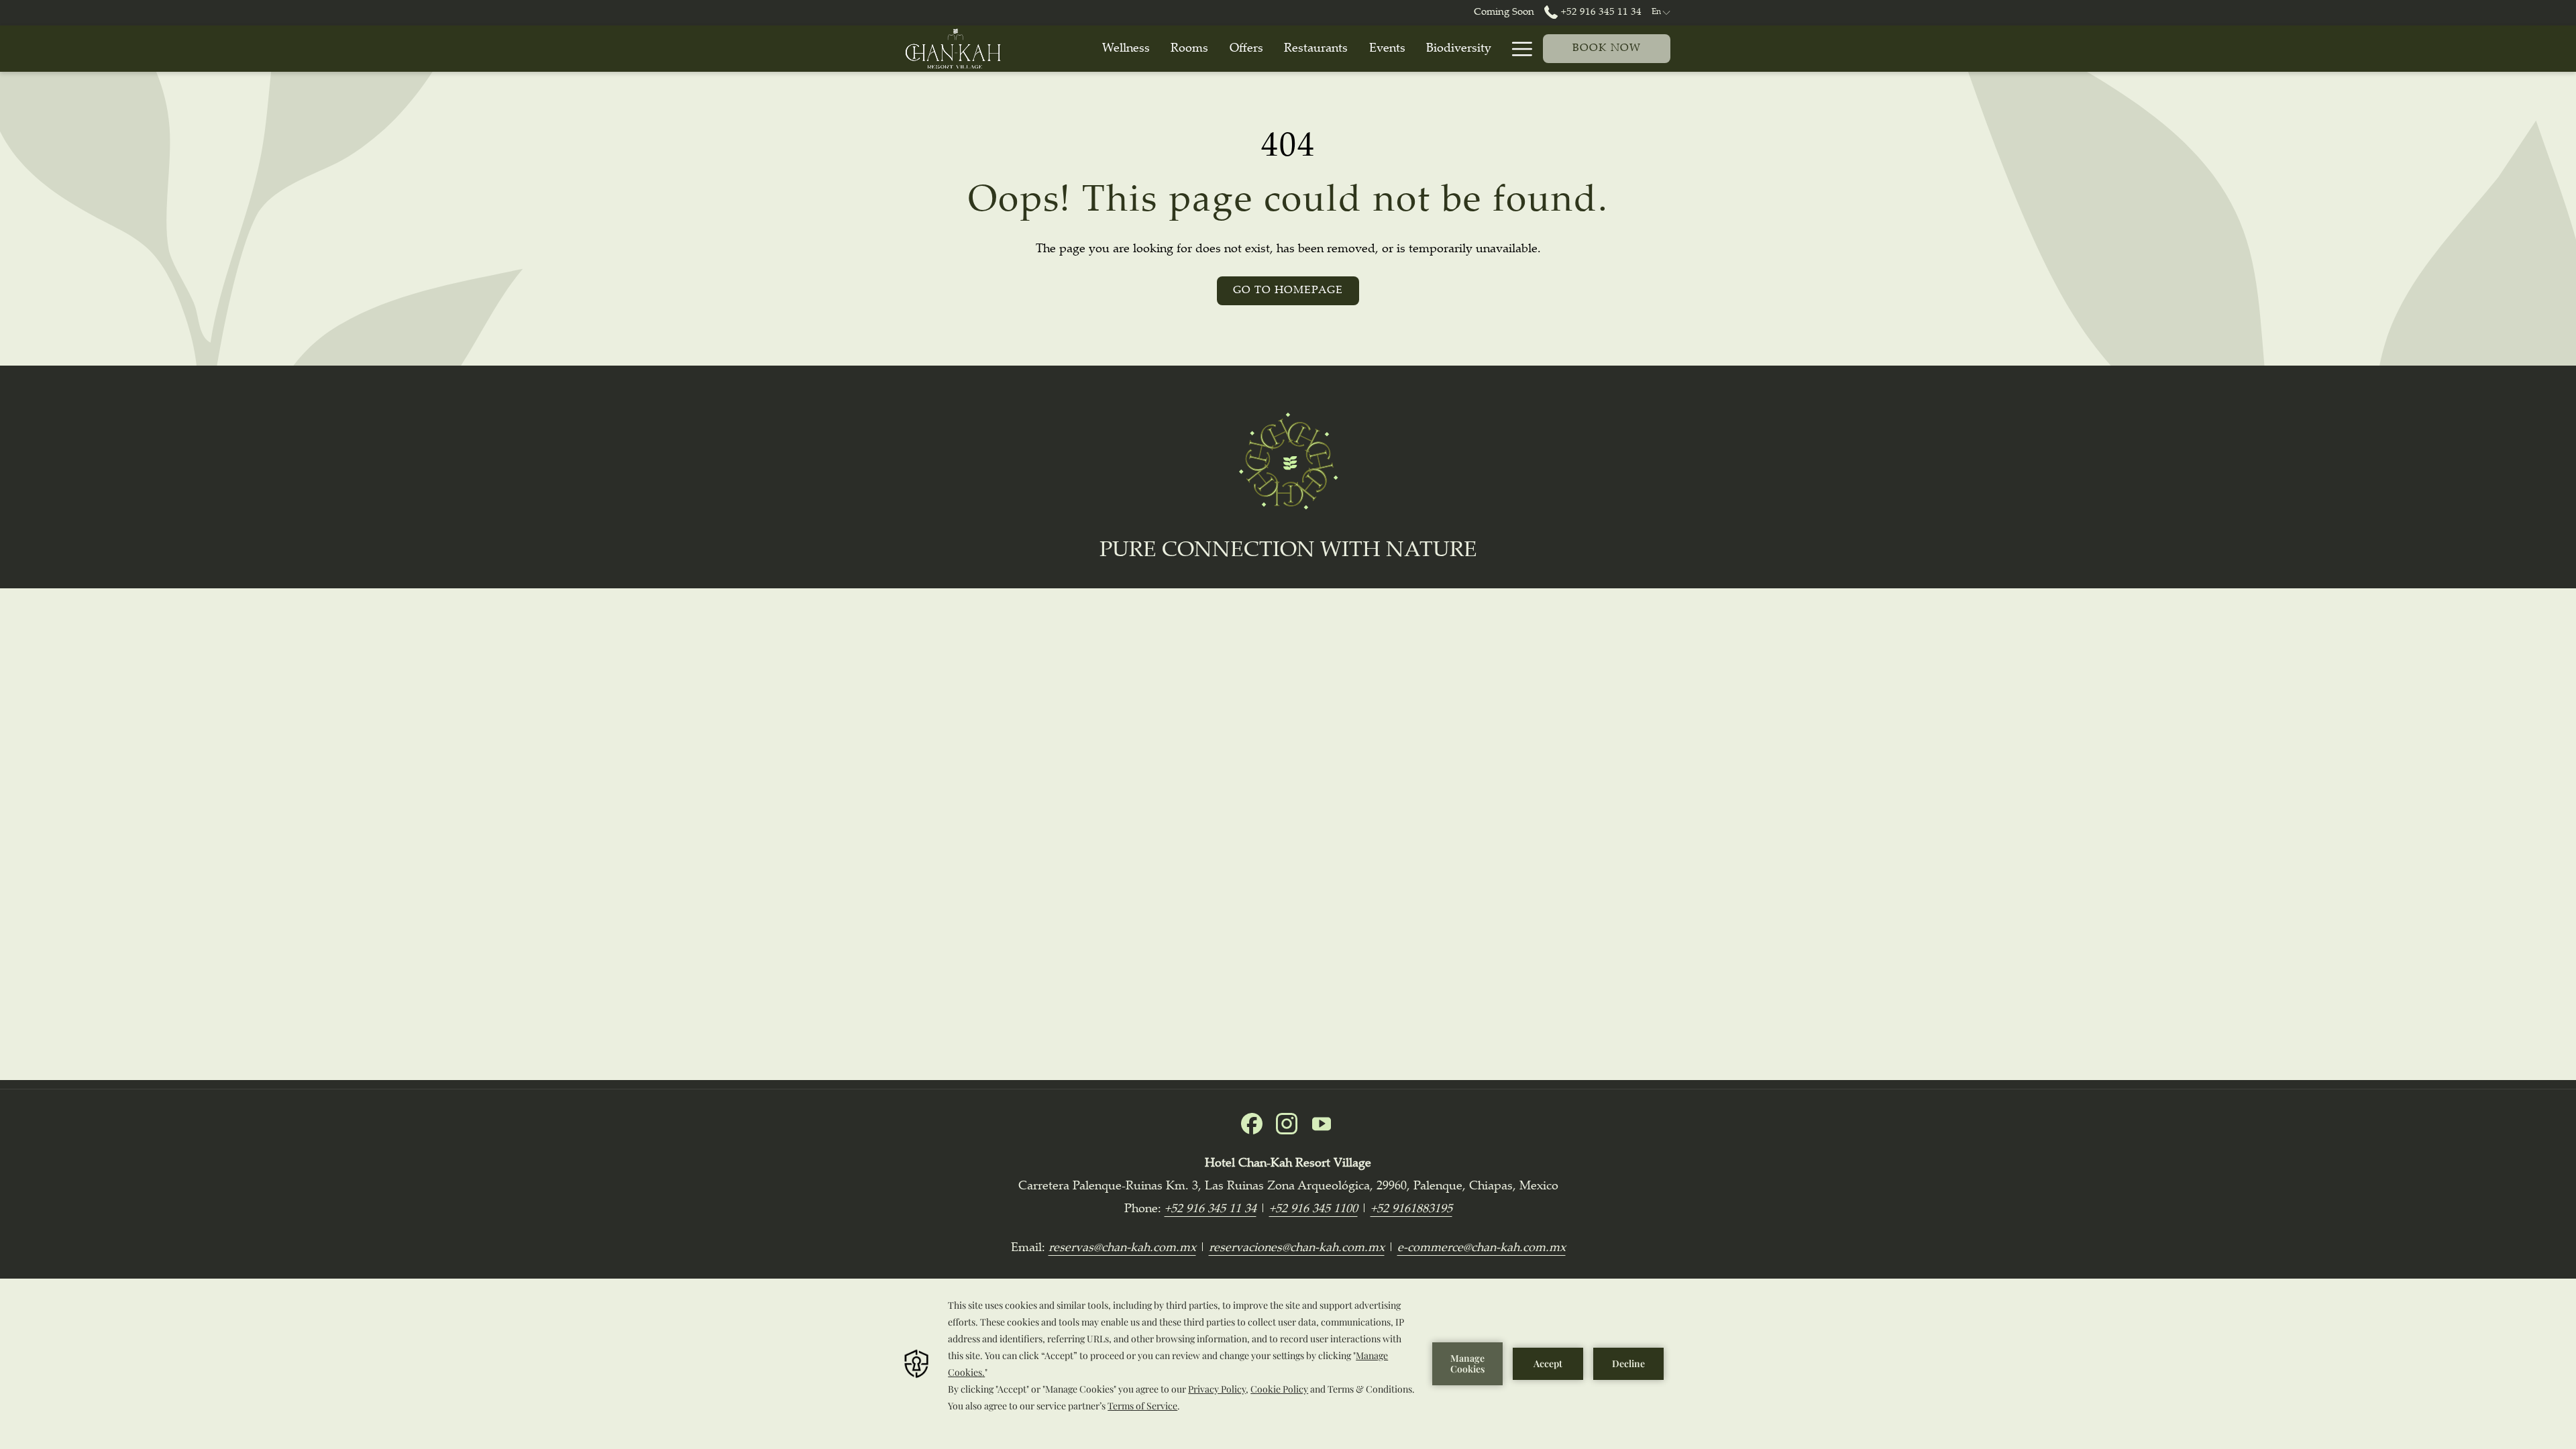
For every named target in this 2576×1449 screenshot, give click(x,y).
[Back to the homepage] (953, 49)
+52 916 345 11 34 (1600, 12)
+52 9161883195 (1411, 1210)
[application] (1288, 1364)
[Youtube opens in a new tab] (1322, 1124)
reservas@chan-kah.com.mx (1122, 1248)
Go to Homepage (1288, 291)
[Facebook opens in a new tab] (1252, 1124)
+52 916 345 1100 (1313, 1210)
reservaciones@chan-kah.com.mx (1297, 1248)
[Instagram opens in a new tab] (1287, 1124)
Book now (1607, 49)
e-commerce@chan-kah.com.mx (1482, 1248)
